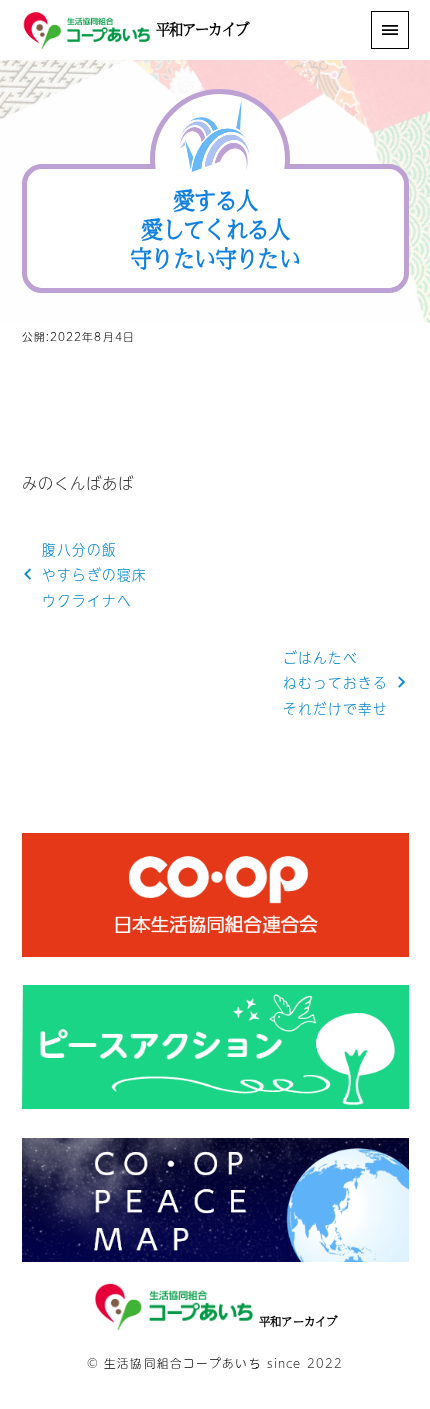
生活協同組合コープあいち (182, 1363)
